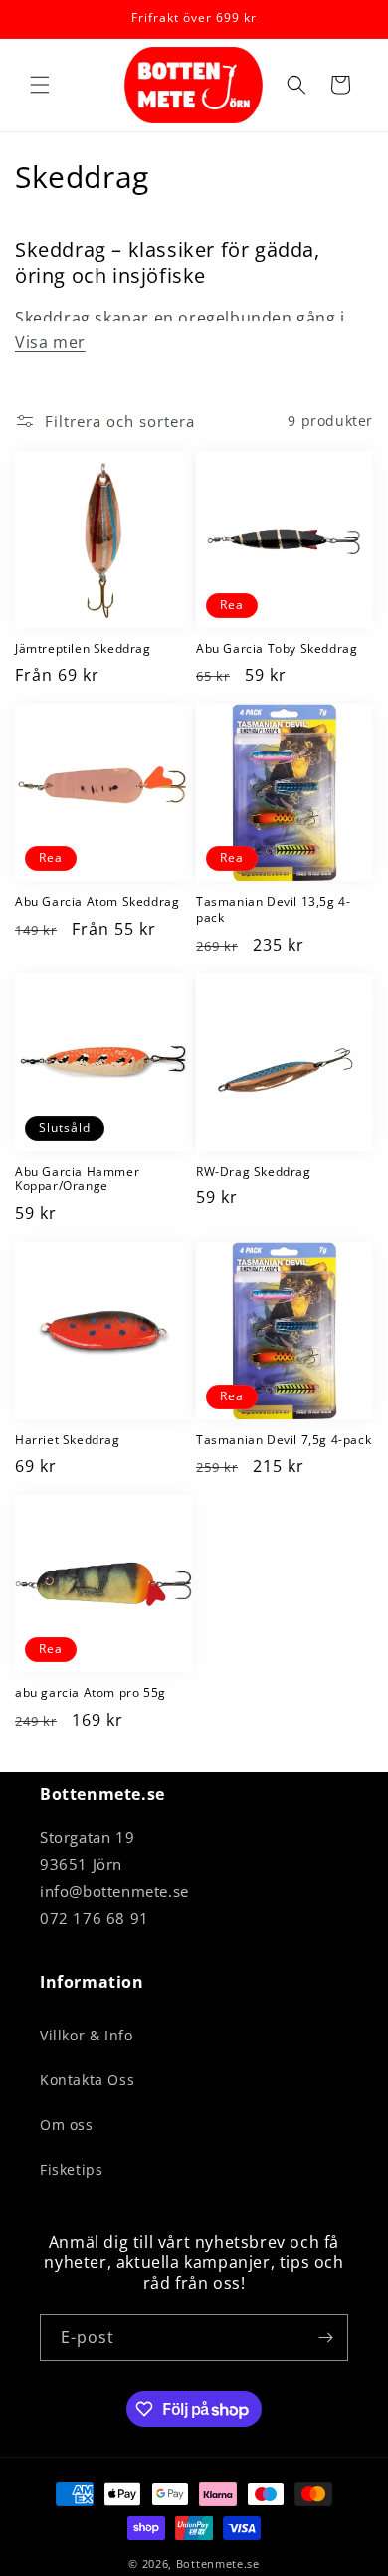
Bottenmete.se (218, 2564)
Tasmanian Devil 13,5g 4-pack (273, 909)
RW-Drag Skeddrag (254, 1172)
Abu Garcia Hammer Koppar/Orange (77, 1179)
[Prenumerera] (325, 2338)
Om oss (67, 2125)
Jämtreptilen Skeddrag (83, 649)
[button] (40, 85)
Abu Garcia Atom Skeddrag (97, 902)
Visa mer (50, 342)
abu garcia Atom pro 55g (91, 1693)
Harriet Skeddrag (68, 1440)
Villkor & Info (86, 2035)
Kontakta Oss (87, 2080)
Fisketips (71, 2169)
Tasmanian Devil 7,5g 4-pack (284, 1440)
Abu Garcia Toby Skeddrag (277, 649)
